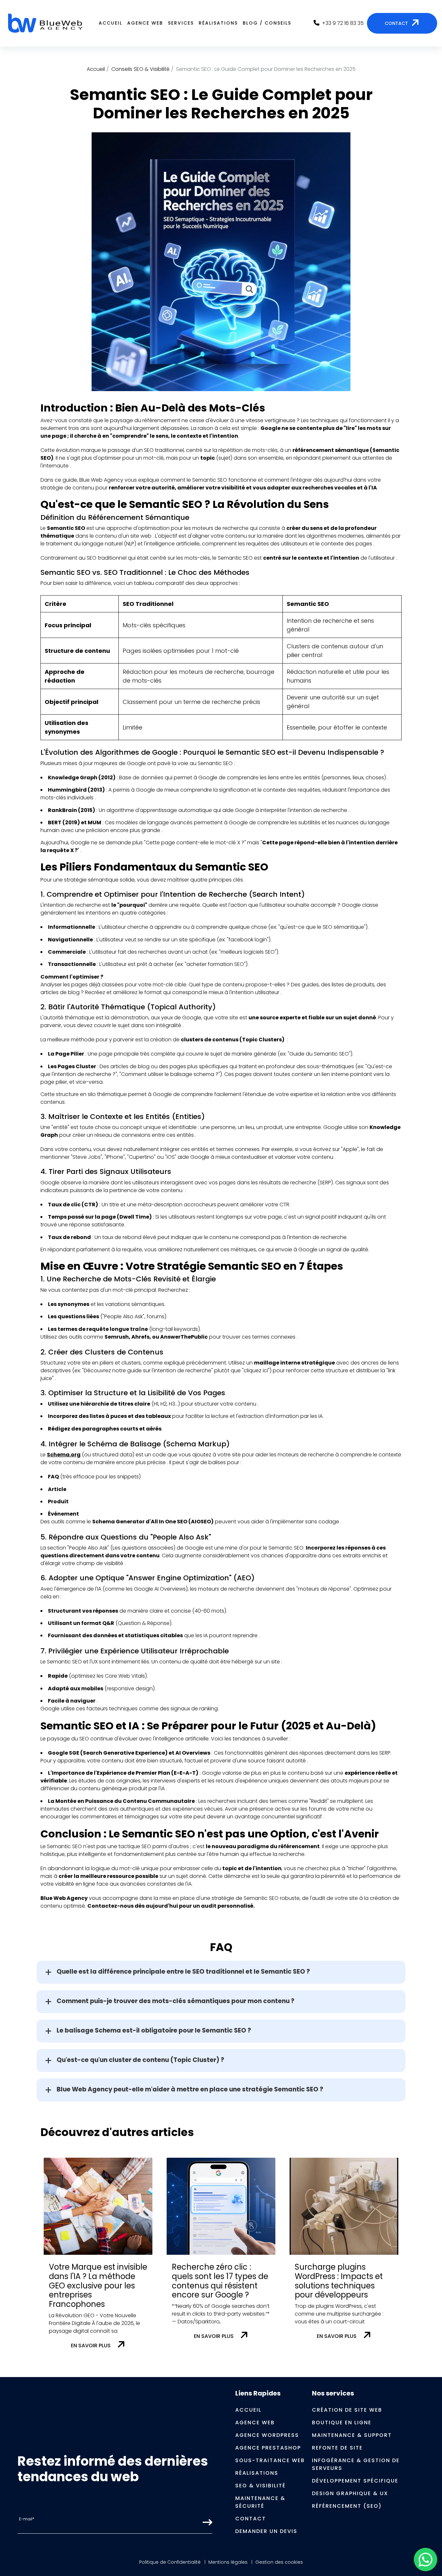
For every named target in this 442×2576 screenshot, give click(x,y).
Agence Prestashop (268, 2448)
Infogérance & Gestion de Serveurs (356, 2464)
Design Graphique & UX (350, 2493)
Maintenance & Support (352, 2435)
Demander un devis (266, 2531)
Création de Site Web (347, 2410)
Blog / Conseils (267, 23)
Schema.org (64, 1455)
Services (181, 23)
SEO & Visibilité (260, 2486)
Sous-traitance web (270, 2460)
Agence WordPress (267, 2435)
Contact (251, 2519)
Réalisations (218, 23)
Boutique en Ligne (342, 2423)
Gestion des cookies (279, 2562)
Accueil (110, 23)
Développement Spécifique (355, 2481)
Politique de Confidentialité (170, 2562)
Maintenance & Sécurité (260, 2502)
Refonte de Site (337, 2448)
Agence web (145, 23)
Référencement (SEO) (347, 2506)
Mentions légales (228, 2562)
